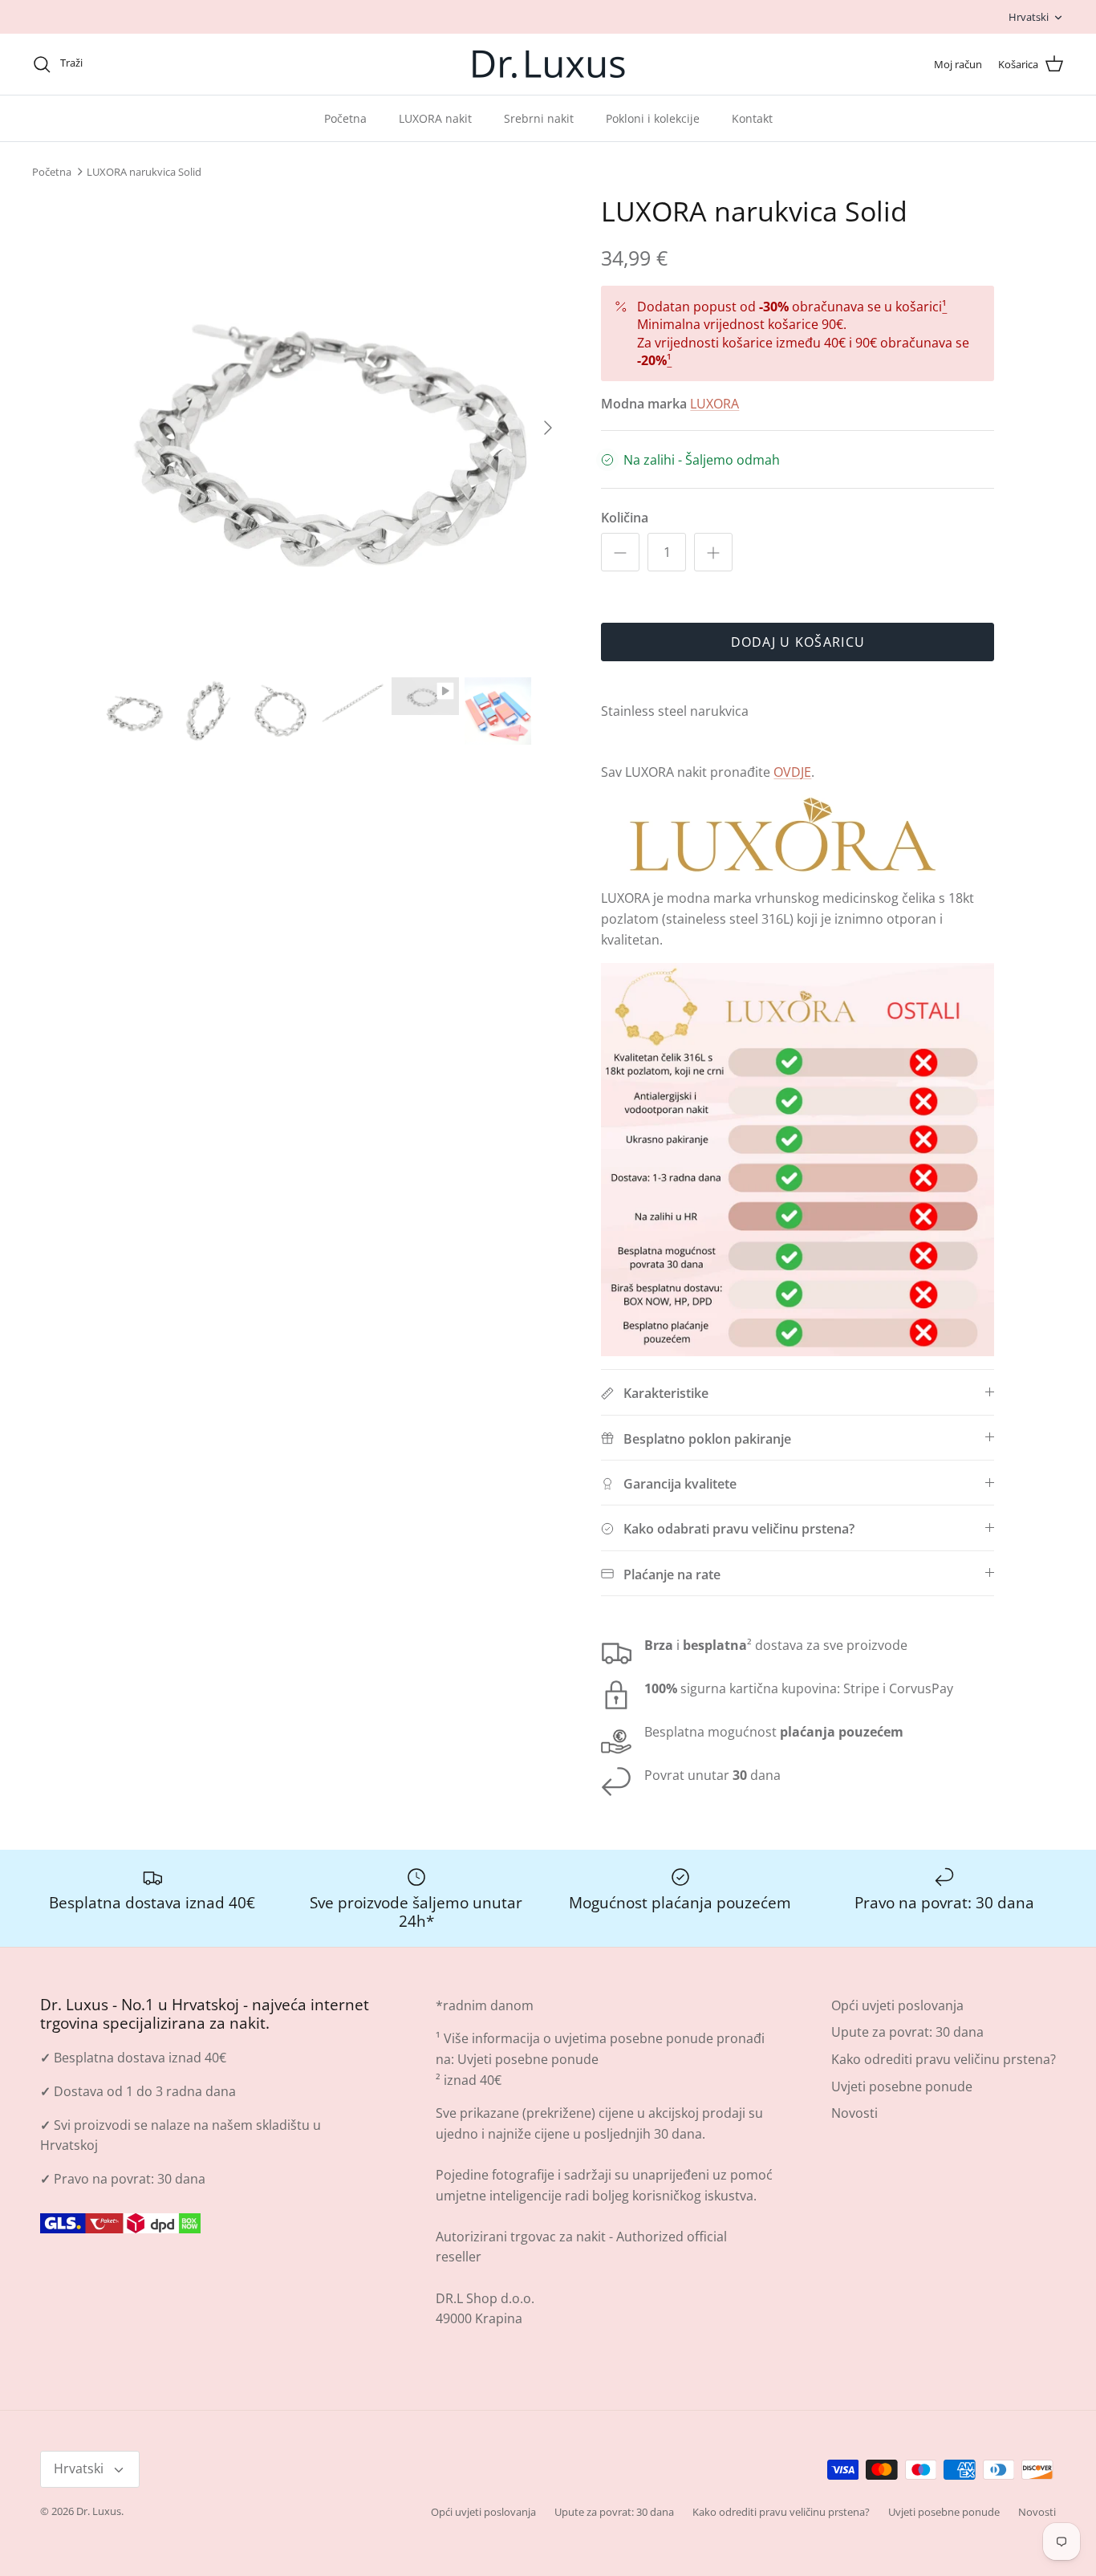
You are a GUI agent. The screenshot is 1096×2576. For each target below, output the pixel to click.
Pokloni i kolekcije (653, 118)
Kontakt (752, 118)
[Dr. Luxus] (548, 64)
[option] (334, 427)
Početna (345, 118)
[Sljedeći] (548, 428)
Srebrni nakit (539, 118)
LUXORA (714, 404)
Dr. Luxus (99, 2511)
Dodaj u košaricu (798, 642)
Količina (625, 518)
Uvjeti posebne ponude (528, 2059)
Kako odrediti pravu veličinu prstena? (944, 2059)
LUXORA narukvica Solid (144, 172)
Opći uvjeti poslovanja (897, 2005)
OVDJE (792, 772)
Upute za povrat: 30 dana (907, 2032)
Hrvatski (1029, 17)
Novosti (854, 2113)
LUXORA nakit (435, 118)
